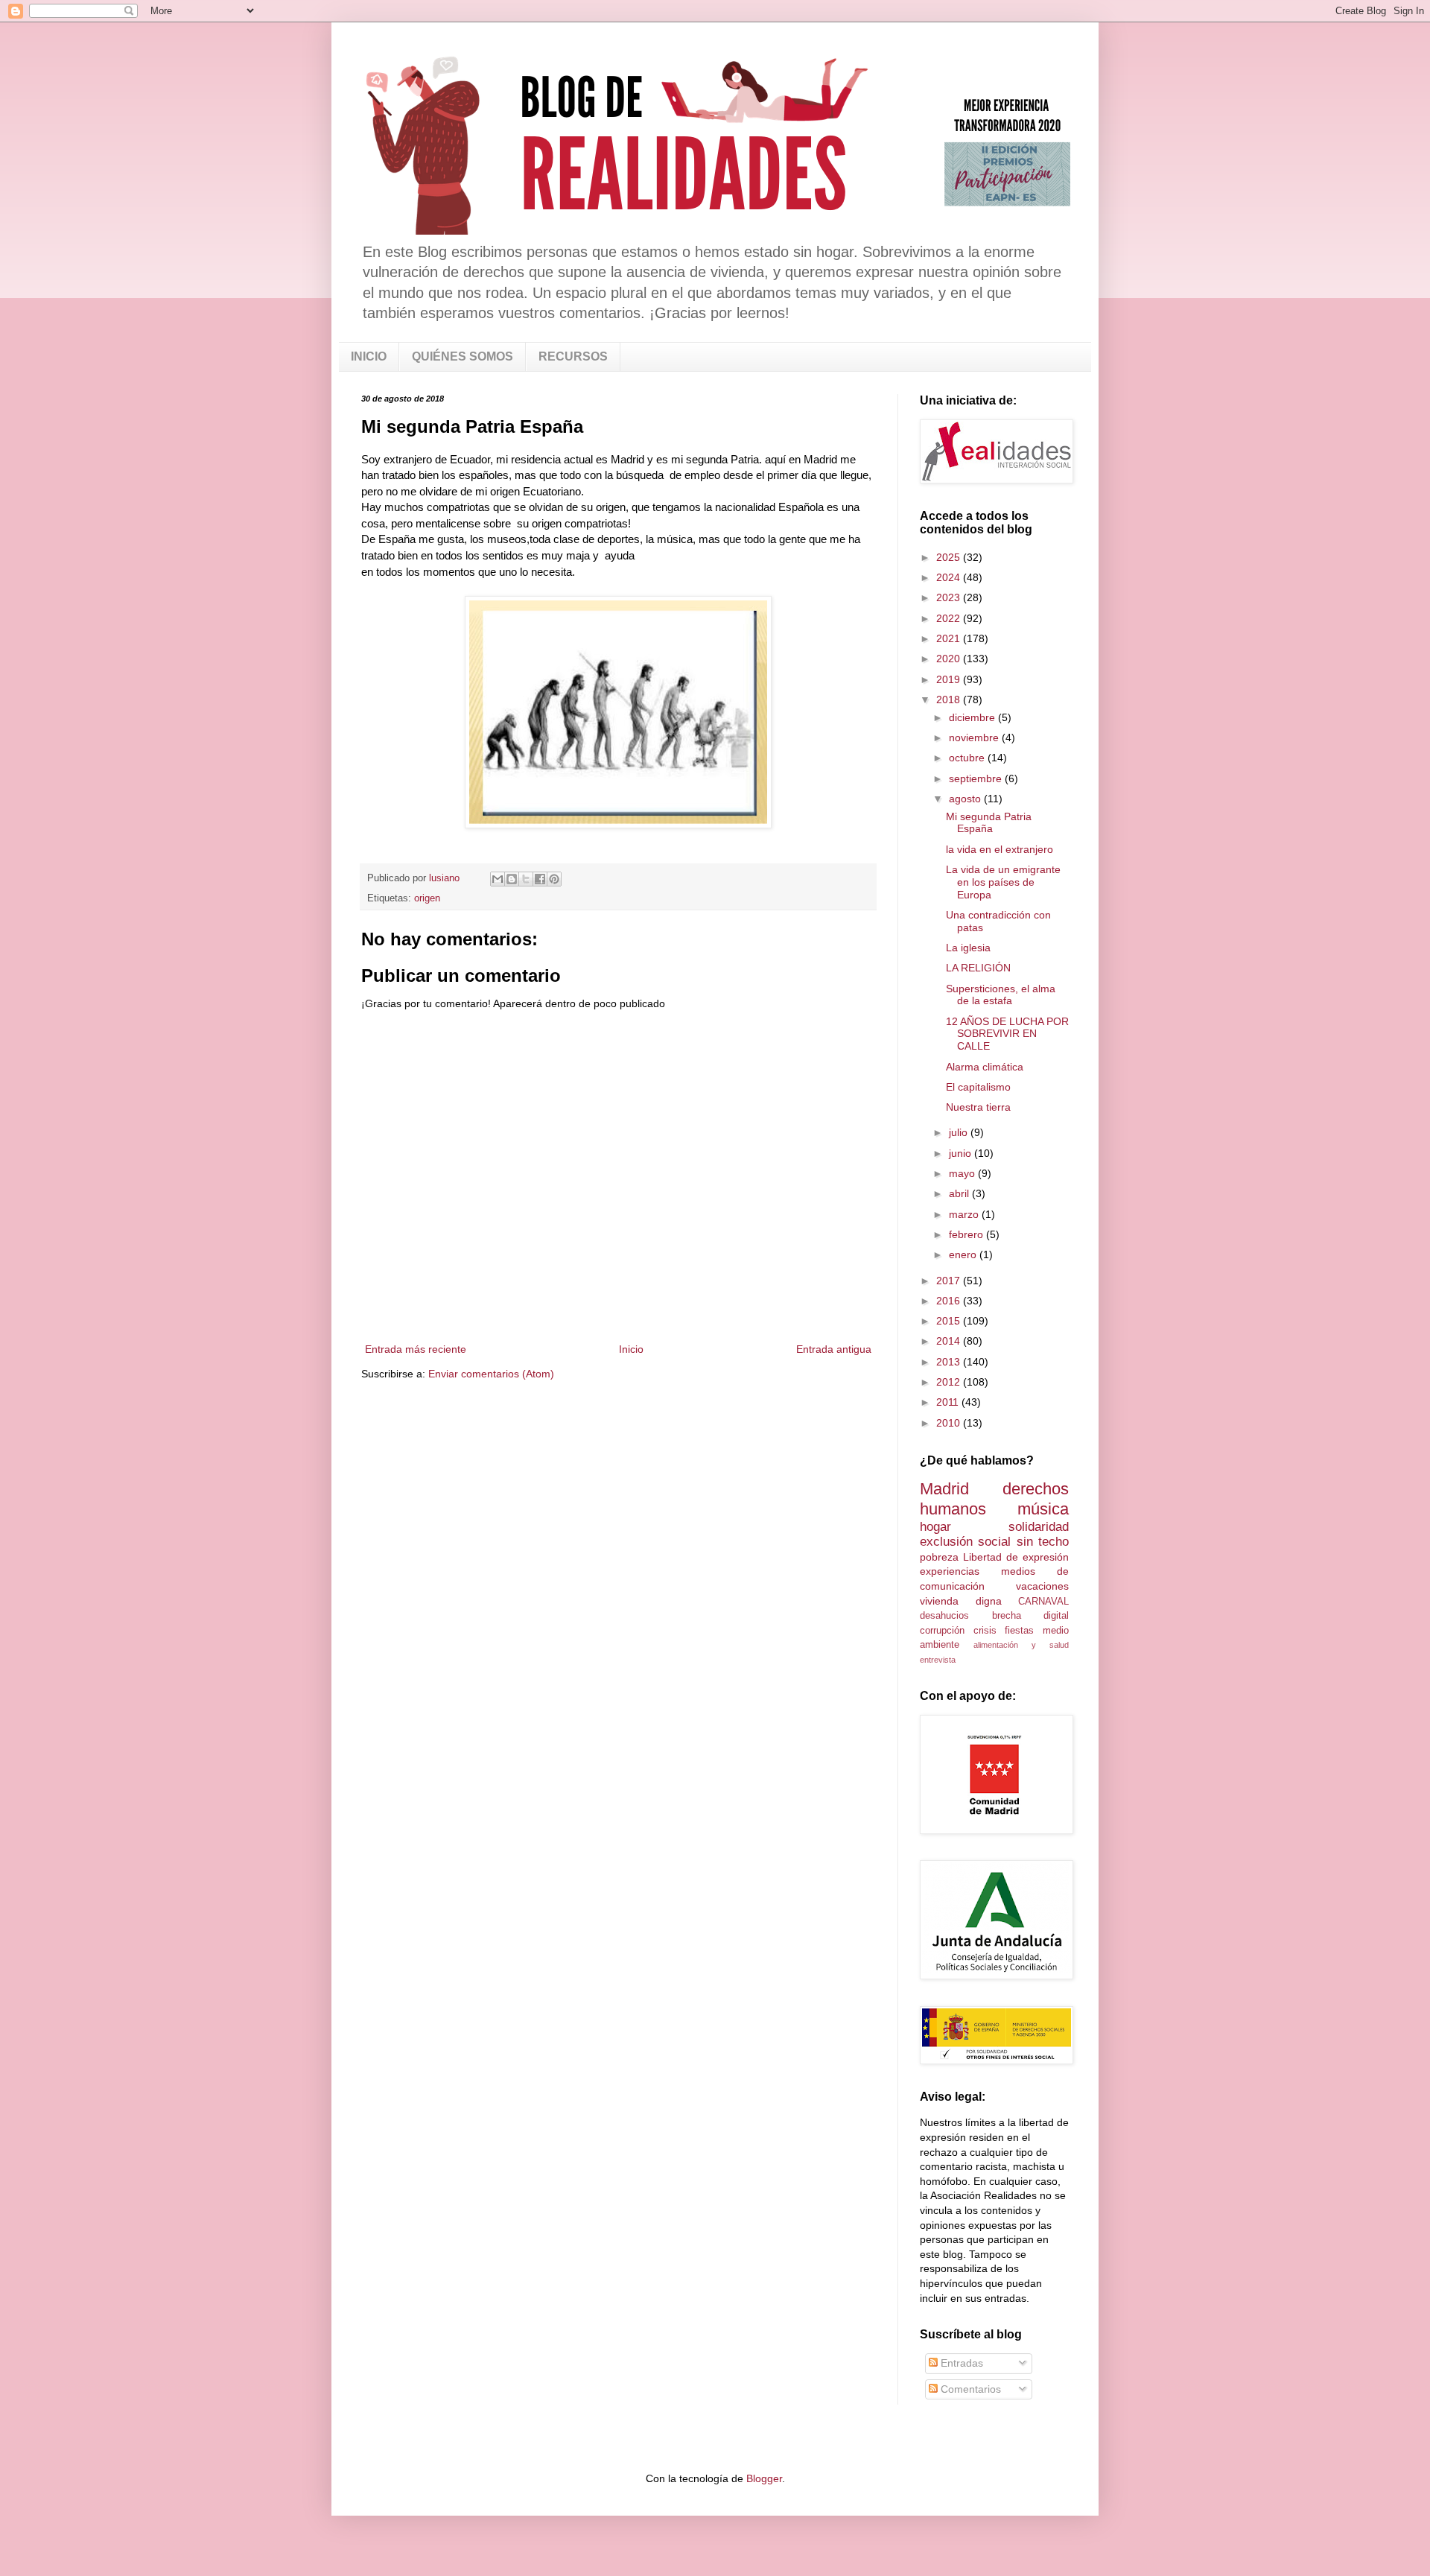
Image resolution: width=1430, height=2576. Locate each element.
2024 (950, 577)
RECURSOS (573, 356)
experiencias (950, 1571)
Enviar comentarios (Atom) (491, 1374)
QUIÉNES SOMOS (463, 356)
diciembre (973, 717)
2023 (950, 597)
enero (964, 1254)
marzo (965, 1214)
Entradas (960, 2363)
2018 (950, 699)
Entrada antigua (834, 1349)
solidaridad (1039, 1527)
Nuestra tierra (978, 1107)
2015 (950, 1321)
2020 (950, 659)
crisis (985, 1631)
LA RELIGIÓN (978, 968)
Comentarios (969, 2389)
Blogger (764, 2478)
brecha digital (1031, 1616)
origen (427, 898)
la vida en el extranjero (1000, 849)
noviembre (975, 737)
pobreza (939, 1557)
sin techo (1043, 1542)
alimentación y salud (1021, 1645)
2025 (950, 557)
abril (960, 1193)
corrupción (942, 1631)
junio (962, 1153)
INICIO (369, 356)
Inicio (631, 1349)
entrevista (938, 1660)
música (1043, 1509)
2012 (950, 1382)
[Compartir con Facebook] (540, 879)
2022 (950, 618)
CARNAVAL (1043, 1602)
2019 (950, 679)
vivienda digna (961, 1601)
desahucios (944, 1616)
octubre (968, 758)
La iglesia (968, 948)
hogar (935, 1527)
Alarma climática (985, 1067)
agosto (966, 799)
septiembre (977, 778)
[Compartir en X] (526, 879)
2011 (949, 1402)
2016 (950, 1301)
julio (960, 1132)
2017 (950, 1281)
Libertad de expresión (1016, 1557)
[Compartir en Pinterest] (554, 879)
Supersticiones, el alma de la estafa (1001, 995)
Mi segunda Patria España (989, 823)
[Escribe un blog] (512, 879)
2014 (950, 1341)
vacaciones (1042, 1586)
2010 (950, 1423)
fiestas (1019, 1631)
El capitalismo (978, 1087)
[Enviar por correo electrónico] (498, 879)
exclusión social (965, 1542)
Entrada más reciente (416, 1349)
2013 (950, 1362)
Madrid (944, 1489)
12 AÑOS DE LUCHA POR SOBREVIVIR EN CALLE (1007, 1034)
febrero (967, 1234)
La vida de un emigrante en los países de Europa (1003, 882)
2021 (950, 638)
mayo (963, 1173)
